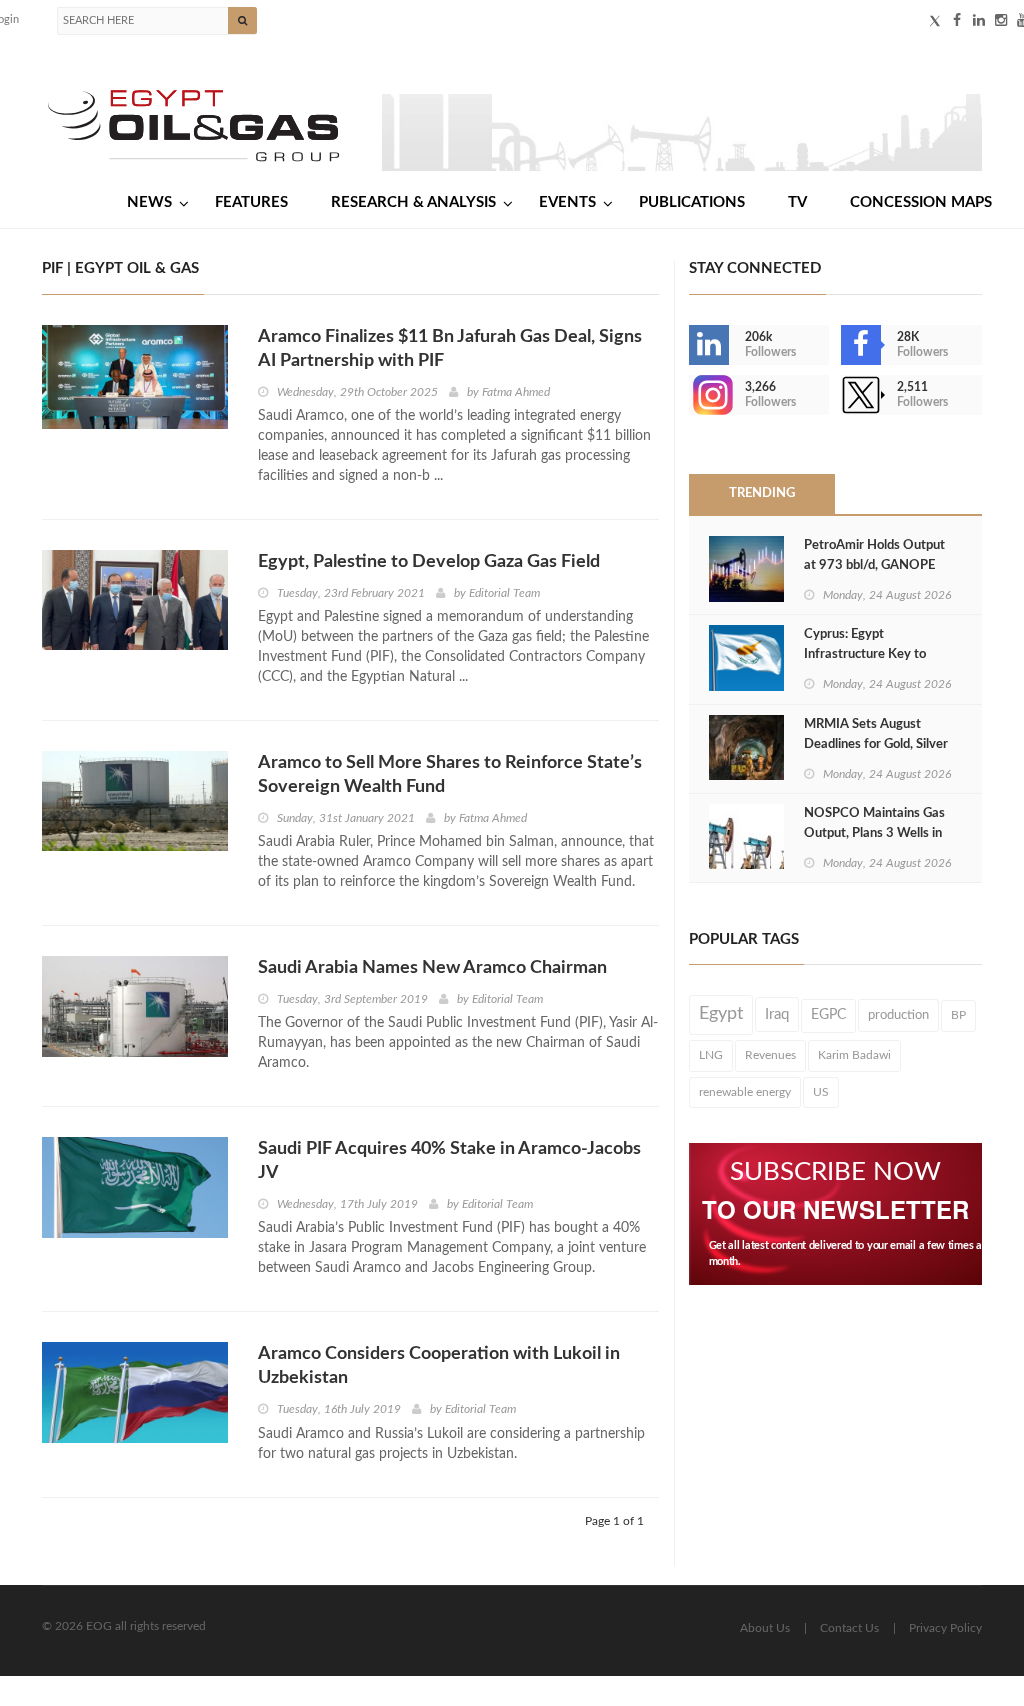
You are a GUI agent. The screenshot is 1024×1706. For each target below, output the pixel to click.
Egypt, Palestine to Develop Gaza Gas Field (429, 562)
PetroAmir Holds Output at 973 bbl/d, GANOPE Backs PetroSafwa (874, 565)
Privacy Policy (945, 1628)
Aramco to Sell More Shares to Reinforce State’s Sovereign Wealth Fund (450, 775)
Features (251, 202)
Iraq (777, 1014)
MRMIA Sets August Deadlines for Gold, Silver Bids (876, 744)
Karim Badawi (854, 1055)
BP (958, 1015)
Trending (762, 493)
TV (797, 202)
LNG (711, 1055)
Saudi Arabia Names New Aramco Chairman (432, 968)
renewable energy (745, 1092)
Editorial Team (504, 593)
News (149, 202)
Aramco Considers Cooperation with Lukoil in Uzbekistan (439, 1366)
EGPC (828, 1015)
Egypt (721, 1014)
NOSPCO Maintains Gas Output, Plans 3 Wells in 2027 (874, 833)
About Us (765, 1628)
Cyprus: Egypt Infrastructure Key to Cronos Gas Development (877, 654)
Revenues (770, 1055)
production (898, 1015)
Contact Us (849, 1628)
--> (691, 395)
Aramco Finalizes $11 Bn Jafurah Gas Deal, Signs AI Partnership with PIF (450, 349)
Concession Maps (921, 202)
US (821, 1092)
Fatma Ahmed (516, 392)
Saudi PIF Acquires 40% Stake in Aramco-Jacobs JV (449, 1161)
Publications (692, 202)
